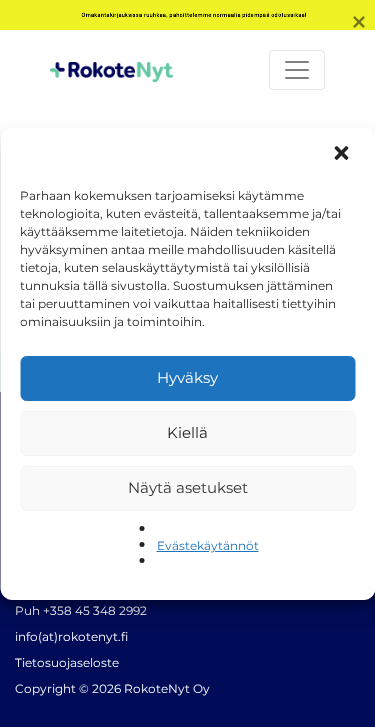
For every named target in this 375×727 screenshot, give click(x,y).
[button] (343, 155)
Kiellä (187, 432)
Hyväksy (187, 377)
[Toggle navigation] (297, 70)
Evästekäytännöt (208, 545)
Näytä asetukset (188, 487)
